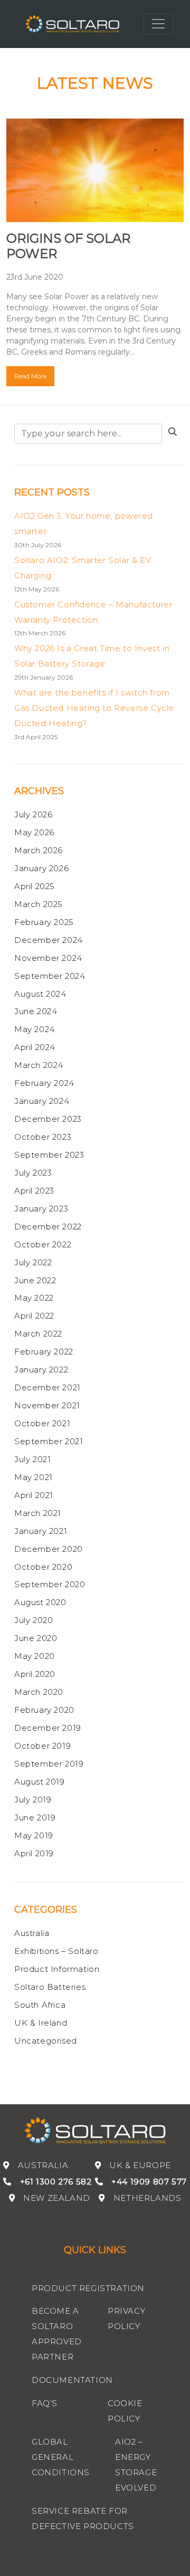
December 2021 (47, 1387)
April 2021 (34, 1495)
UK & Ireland (41, 2023)
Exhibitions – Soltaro (56, 1951)
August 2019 (40, 1782)
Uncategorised (46, 2041)
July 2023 (33, 1173)
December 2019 (48, 1728)
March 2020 (39, 1692)
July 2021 (32, 1459)
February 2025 (44, 922)
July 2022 (33, 1262)
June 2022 (35, 1280)
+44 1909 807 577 (149, 2182)
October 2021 (42, 1423)
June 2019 (35, 1817)
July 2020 (34, 1620)
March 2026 (39, 850)
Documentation (72, 2380)
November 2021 (47, 1405)
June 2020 (36, 1638)
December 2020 (49, 1549)
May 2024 (35, 1029)
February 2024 (44, 1083)
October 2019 (42, 1746)
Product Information (57, 1969)
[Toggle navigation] (158, 24)
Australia (32, 1933)
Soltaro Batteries (50, 1987)
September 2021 (49, 1441)
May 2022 (34, 1298)
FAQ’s (45, 2403)
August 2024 (40, 994)
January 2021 (41, 1531)
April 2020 (35, 1674)
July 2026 (33, 814)
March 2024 (39, 1065)
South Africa (40, 2005)
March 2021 (38, 1513)
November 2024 (48, 958)
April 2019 (34, 1853)
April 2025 (35, 886)
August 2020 (40, 1602)
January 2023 (41, 1209)
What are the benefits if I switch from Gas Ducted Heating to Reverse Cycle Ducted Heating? (94, 708)
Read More (30, 376)
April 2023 (34, 1191)
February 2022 (44, 1352)
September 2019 (49, 1764)
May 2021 (34, 1477)
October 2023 (43, 1137)
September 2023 (49, 1155)
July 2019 (33, 1800)
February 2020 (44, 1710)
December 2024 (49, 940)
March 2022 (38, 1334)
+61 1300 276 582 (56, 2182)
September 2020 (50, 1584)
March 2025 (39, 904)
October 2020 (43, 1567)
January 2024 (42, 1101)
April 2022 (34, 1316)
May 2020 (35, 1656)
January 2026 (41, 868)
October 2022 (43, 1244)
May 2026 (34, 832)
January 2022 (41, 1370)
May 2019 (34, 1835)
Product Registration (88, 2288)
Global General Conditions (61, 2457)
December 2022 (48, 1227)
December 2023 (48, 1119)
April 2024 (35, 1047)
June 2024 (36, 1011)
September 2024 (50, 976)
